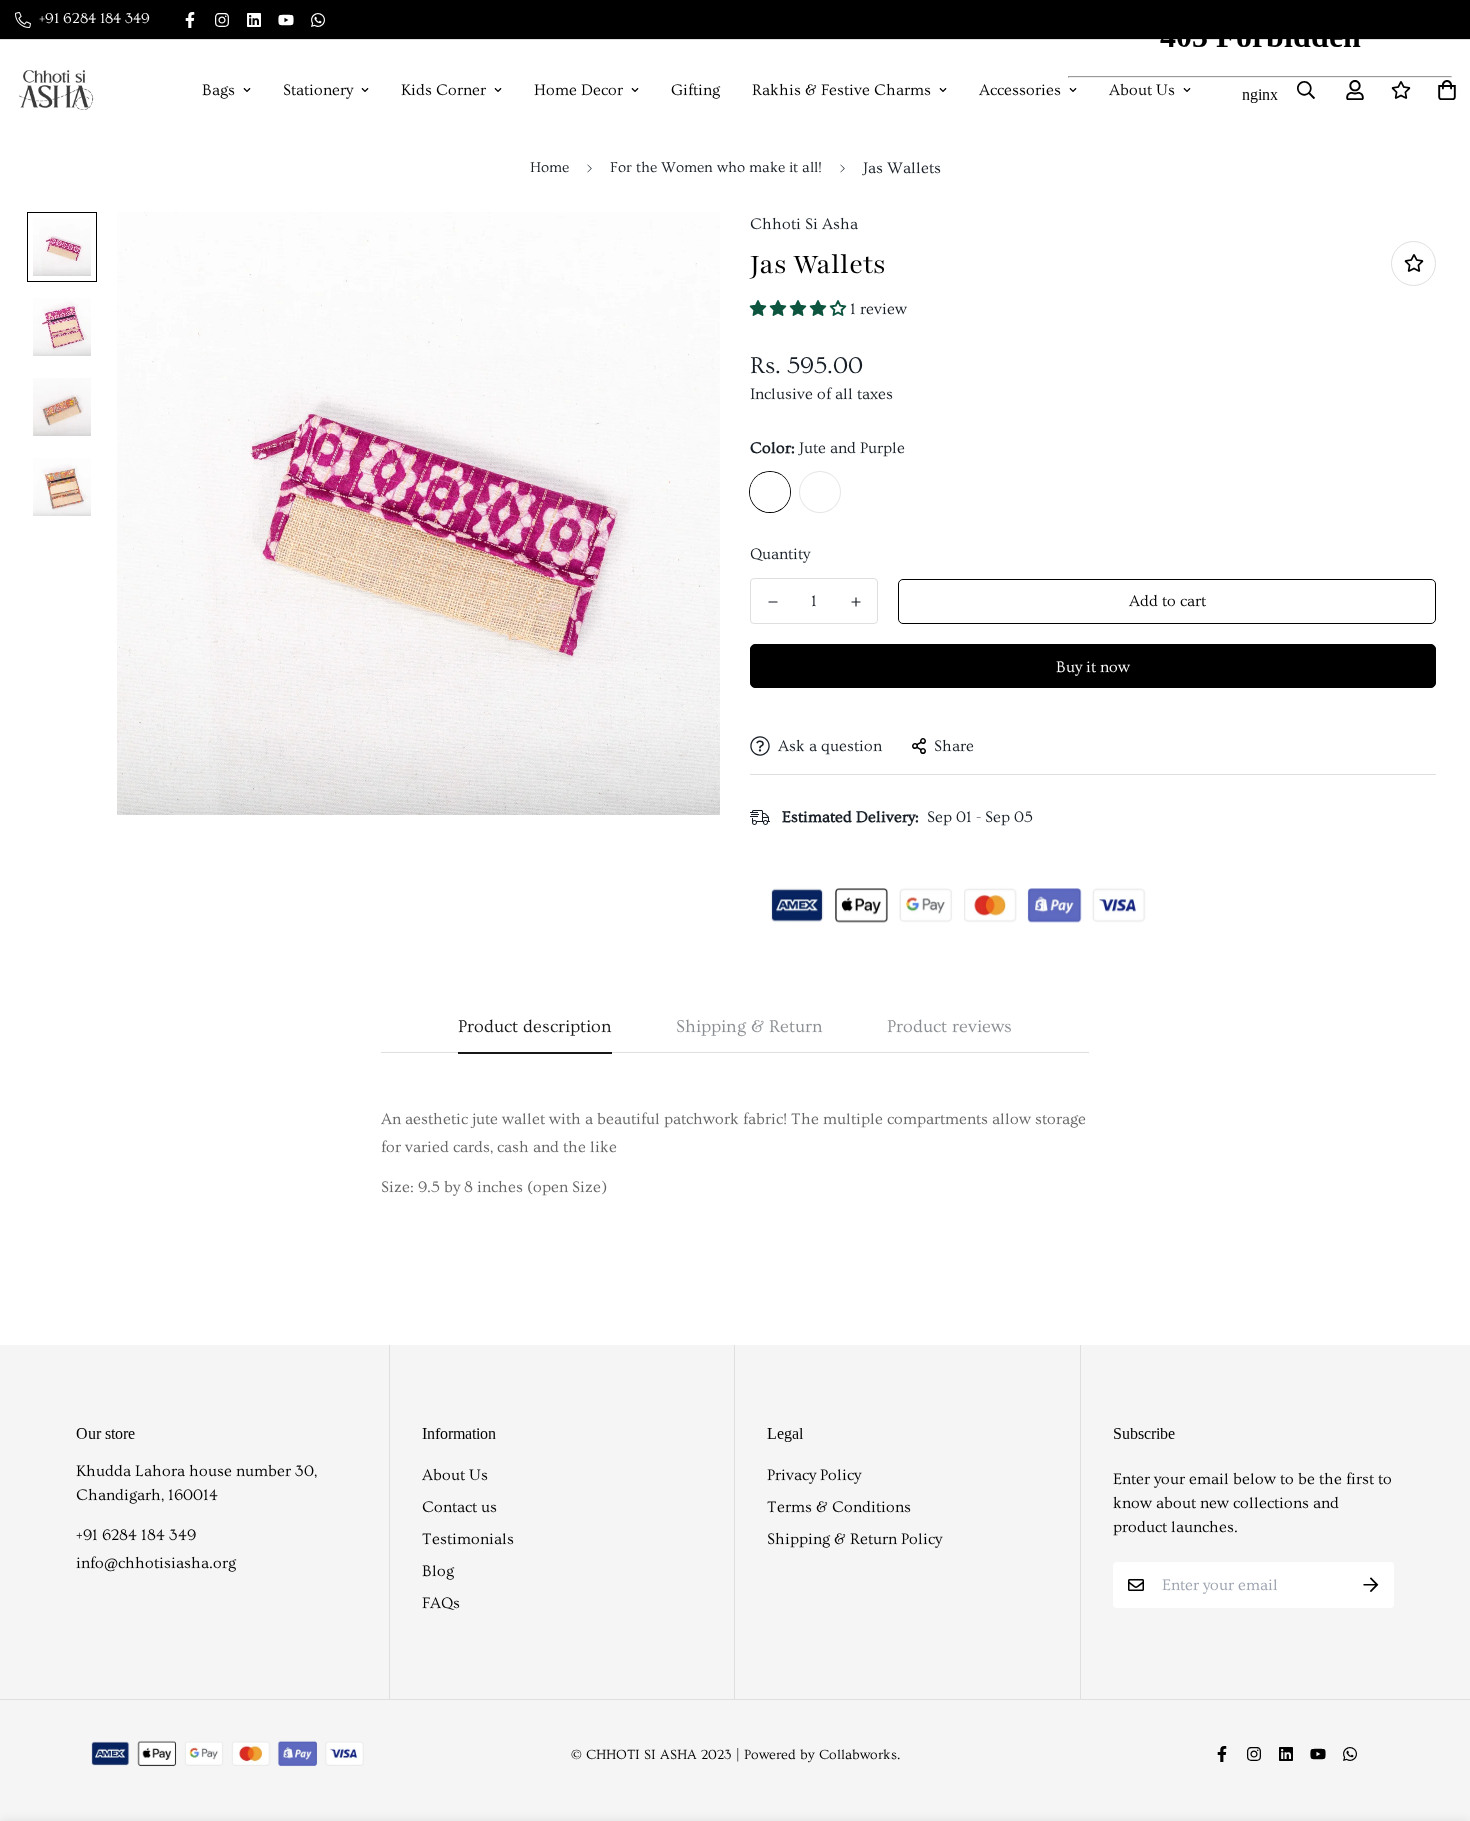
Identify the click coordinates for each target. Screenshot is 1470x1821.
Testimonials (468, 1539)
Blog (438, 1571)
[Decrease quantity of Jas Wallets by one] (772, 602)
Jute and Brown (820, 492)
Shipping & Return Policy (854, 1539)
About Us (455, 1475)
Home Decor (578, 90)
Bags (218, 90)
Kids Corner (443, 90)
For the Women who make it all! (716, 167)
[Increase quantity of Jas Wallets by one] (855, 602)
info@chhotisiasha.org (156, 1563)
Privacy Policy (814, 1475)
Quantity (780, 554)
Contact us (459, 1507)
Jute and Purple (770, 492)
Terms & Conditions (839, 1507)
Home (549, 167)
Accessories (1020, 90)
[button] (800, 309)
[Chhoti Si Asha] (56, 90)
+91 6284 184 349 (136, 1535)
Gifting (695, 90)
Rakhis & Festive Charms (841, 90)
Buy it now (1093, 667)
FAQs (441, 1603)
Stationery (318, 90)
